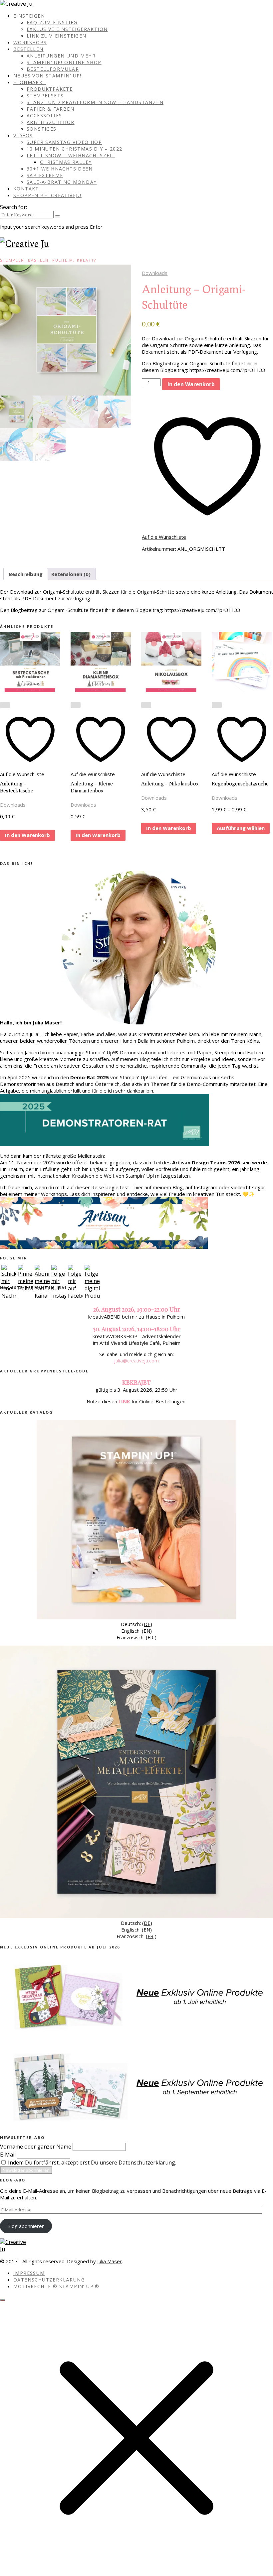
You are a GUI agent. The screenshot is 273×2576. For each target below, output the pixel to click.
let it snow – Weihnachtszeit (71, 155)
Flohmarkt (30, 82)
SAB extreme (45, 175)
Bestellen (28, 49)
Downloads (155, 273)
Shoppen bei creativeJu (47, 195)
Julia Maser (110, 2261)
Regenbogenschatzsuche (240, 783)
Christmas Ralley (66, 162)
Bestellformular (53, 69)
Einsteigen (29, 16)
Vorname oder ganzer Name (36, 2147)
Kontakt (26, 189)
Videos (23, 135)
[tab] (26, 574)
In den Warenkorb (191, 384)
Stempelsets (45, 96)
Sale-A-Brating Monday (62, 182)
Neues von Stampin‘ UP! (47, 76)
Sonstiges (42, 129)
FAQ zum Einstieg (52, 22)
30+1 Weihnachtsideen (60, 169)
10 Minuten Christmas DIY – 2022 (74, 149)
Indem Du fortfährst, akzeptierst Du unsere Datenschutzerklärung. (91, 2163)
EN (147, 1631)
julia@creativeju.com (136, 1361)
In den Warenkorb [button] (27, 835)
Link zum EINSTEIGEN (57, 36)
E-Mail (8, 2155)
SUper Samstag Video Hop (64, 142)
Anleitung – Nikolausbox (170, 783)
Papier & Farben (50, 109)
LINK (124, 1401)
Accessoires (44, 116)
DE (147, 1624)
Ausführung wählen (241, 828)
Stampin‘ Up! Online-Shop (64, 62)
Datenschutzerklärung (49, 2280)
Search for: (13, 207)
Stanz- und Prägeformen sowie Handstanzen (95, 102)
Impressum (29, 2273)
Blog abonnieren (26, 2226)
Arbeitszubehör (51, 122)
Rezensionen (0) (71, 574)
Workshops (30, 42)
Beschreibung (26, 574)
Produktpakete (50, 89)
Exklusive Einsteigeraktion (67, 29)
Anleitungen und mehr (61, 56)
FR (150, 1637)
